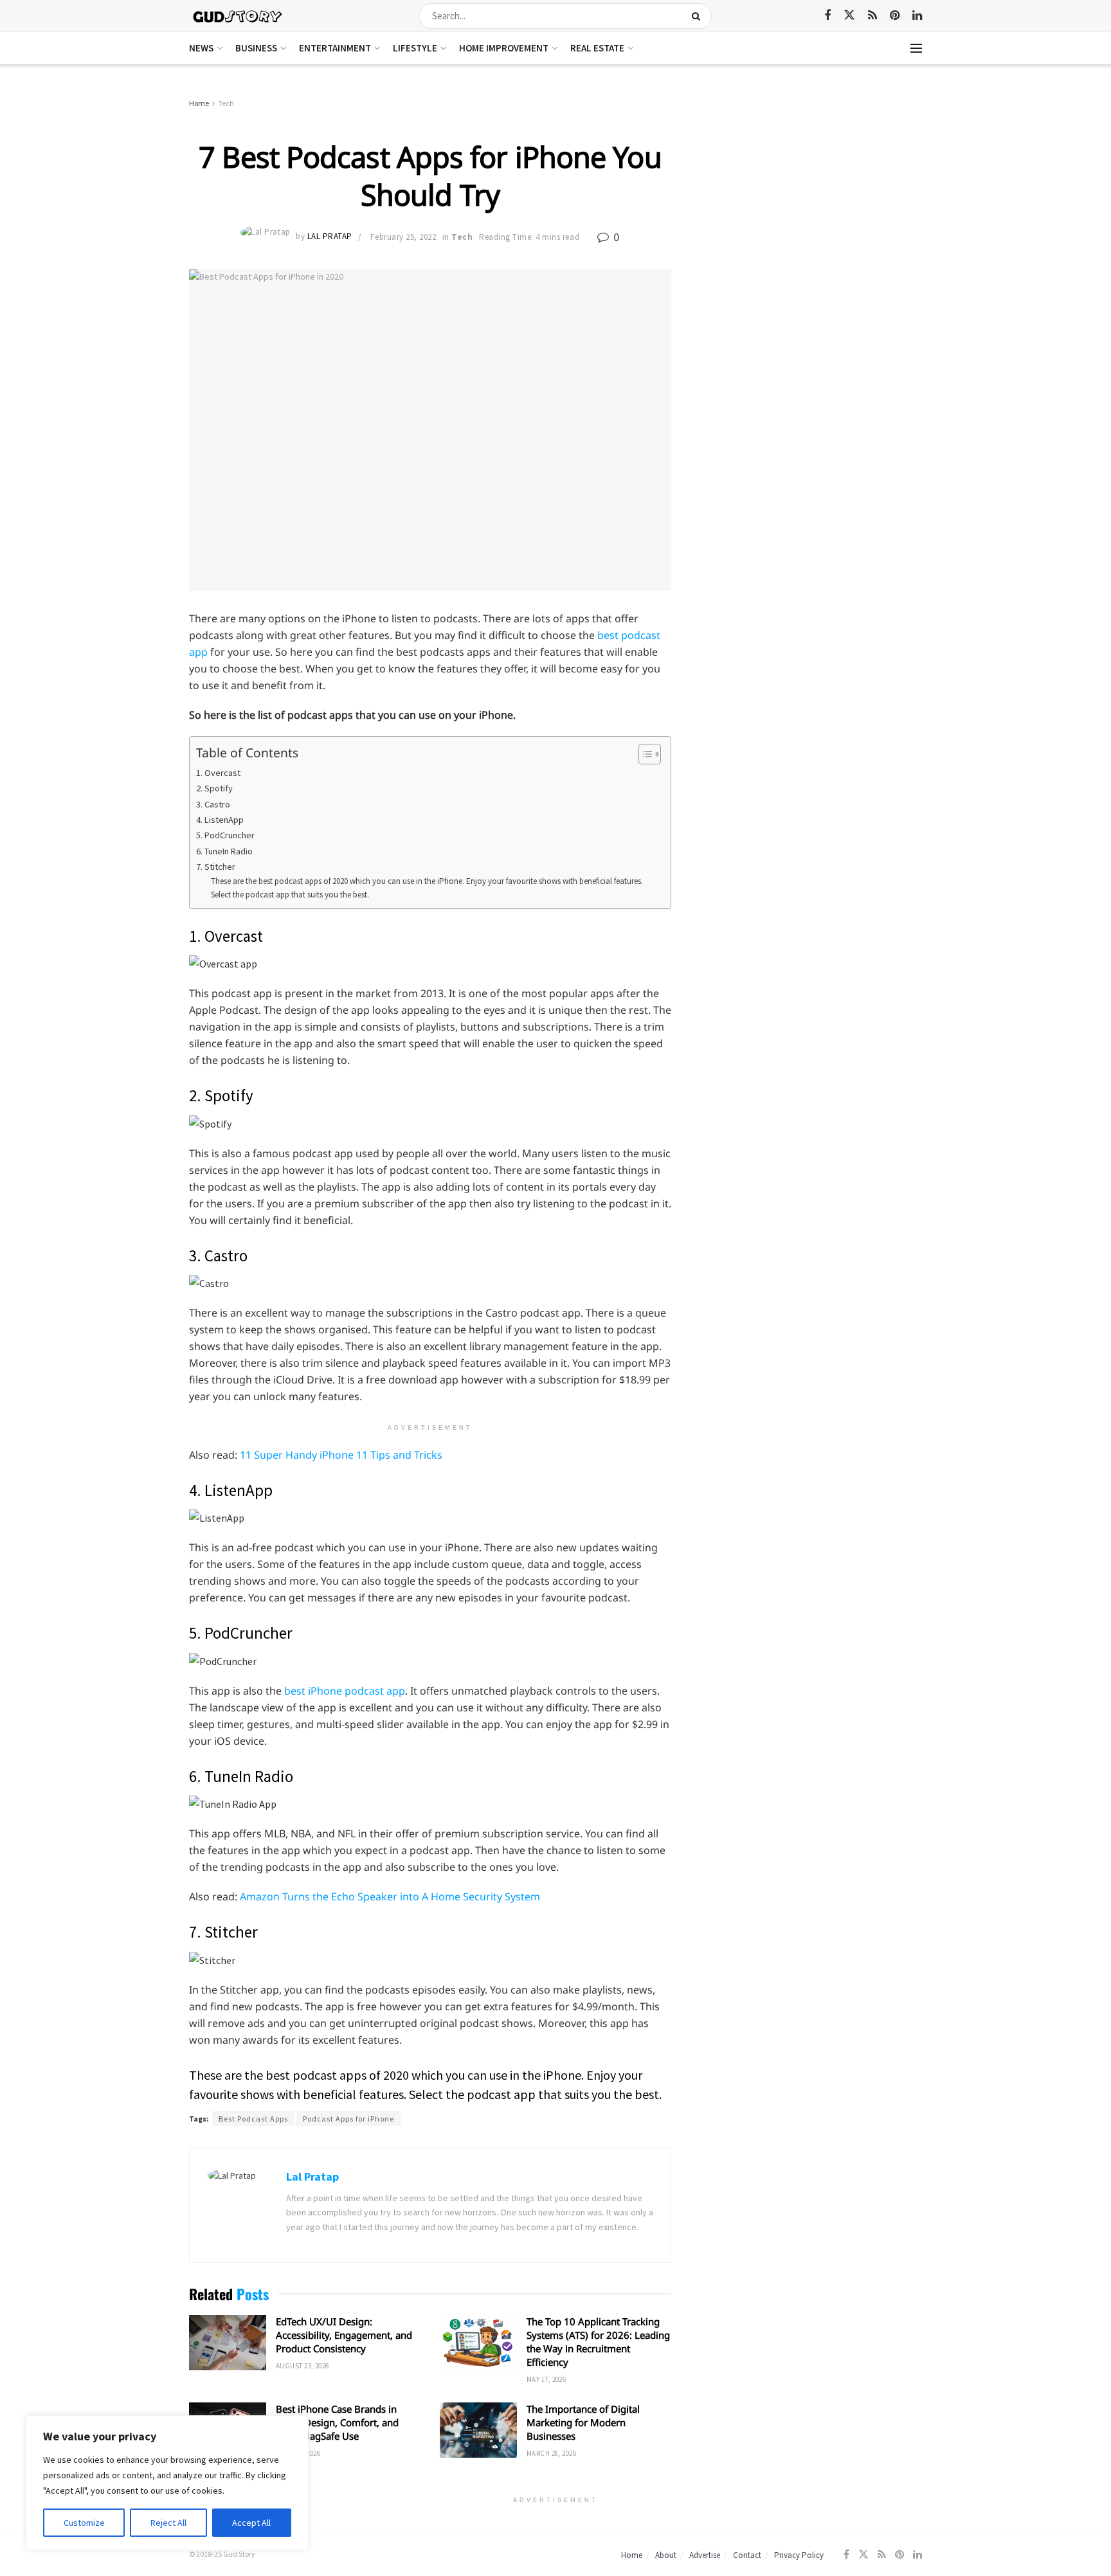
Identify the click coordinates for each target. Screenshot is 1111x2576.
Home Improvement (504, 48)
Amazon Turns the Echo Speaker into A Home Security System (390, 1896)
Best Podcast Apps (253, 2119)
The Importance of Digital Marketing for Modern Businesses (583, 2422)
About (666, 2555)
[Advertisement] (811, 193)
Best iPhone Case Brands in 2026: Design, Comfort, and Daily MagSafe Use (337, 2422)
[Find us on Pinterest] (895, 16)
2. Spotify (214, 788)
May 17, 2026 (546, 2379)
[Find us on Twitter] (849, 15)
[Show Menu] (916, 48)
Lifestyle (415, 48)
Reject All (168, 2523)
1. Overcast (218, 773)
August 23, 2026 (303, 2366)
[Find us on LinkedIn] (917, 16)
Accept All (251, 2523)
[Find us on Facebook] (827, 16)
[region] (167, 2483)
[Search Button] (699, 16)
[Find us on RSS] (872, 16)
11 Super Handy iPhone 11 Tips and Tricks (341, 1455)
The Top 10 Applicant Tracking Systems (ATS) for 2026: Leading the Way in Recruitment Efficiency (598, 2342)
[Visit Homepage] (238, 16)
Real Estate (597, 48)
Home (199, 103)
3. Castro (213, 804)
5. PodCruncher (225, 835)
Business (256, 48)
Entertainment (335, 48)
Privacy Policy (799, 2555)
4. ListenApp (220, 820)
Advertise (705, 2555)
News (201, 48)
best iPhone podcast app (345, 1691)
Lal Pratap (330, 237)
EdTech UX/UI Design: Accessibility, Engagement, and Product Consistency (344, 2335)
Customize (84, 2523)
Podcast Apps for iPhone (348, 2119)
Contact (747, 2555)
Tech (226, 103)
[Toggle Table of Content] (643, 754)
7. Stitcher (216, 867)
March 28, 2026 (551, 2453)
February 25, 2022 (403, 237)
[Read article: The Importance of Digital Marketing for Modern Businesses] (478, 2430)
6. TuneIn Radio (224, 851)
